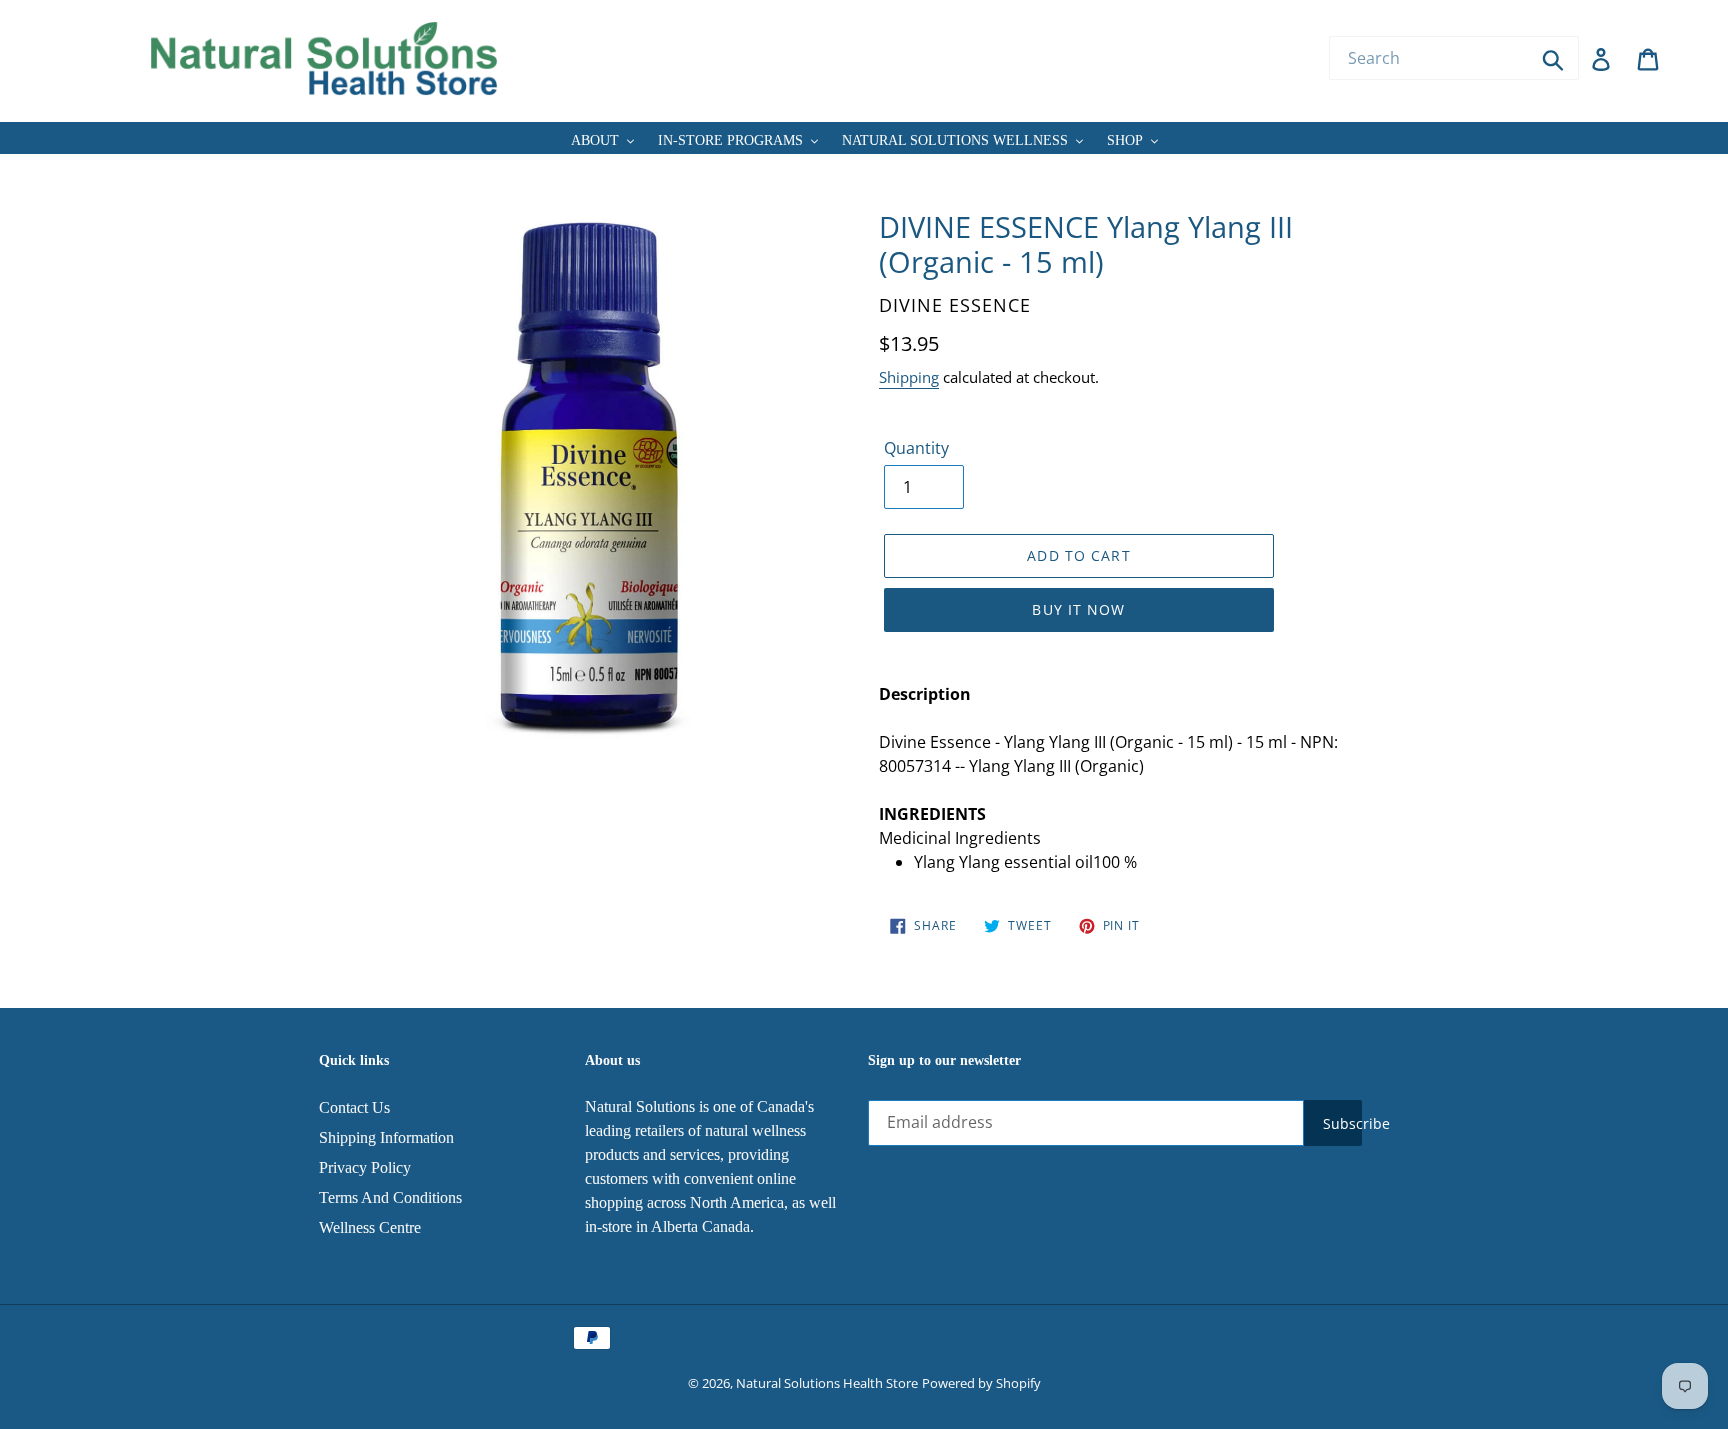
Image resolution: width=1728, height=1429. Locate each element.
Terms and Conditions (390, 1197)
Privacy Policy (365, 1167)
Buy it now (1078, 609)
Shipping (909, 377)
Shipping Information (386, 1137)
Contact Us (354, 1107)
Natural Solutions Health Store (827, 1383)
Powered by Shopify (981, 1383)
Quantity (916, 448)
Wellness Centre (370, 1227)
